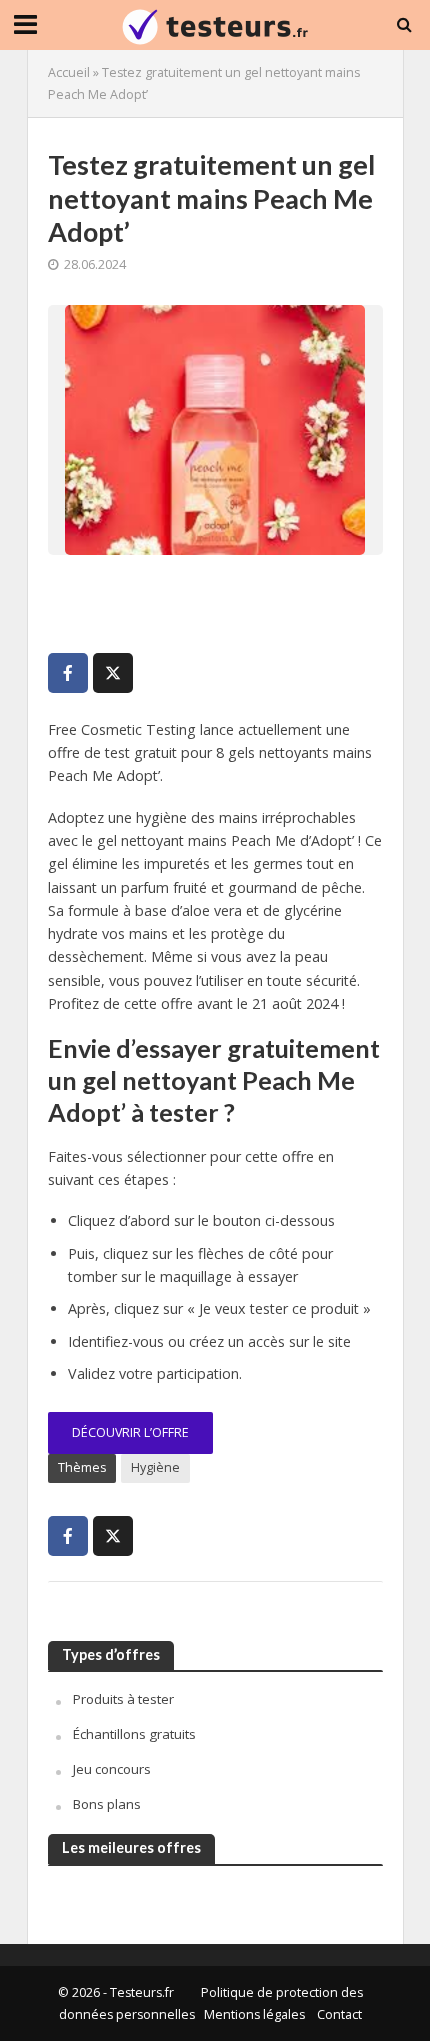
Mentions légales (254, 2014)
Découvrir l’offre (130, 1432)
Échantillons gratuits (134, 1734)
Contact (339, 2014)
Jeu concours (112, 1769)
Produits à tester (123, 1699)
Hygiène (155, 1467)
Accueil (69, 72)
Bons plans (107, 1804)
